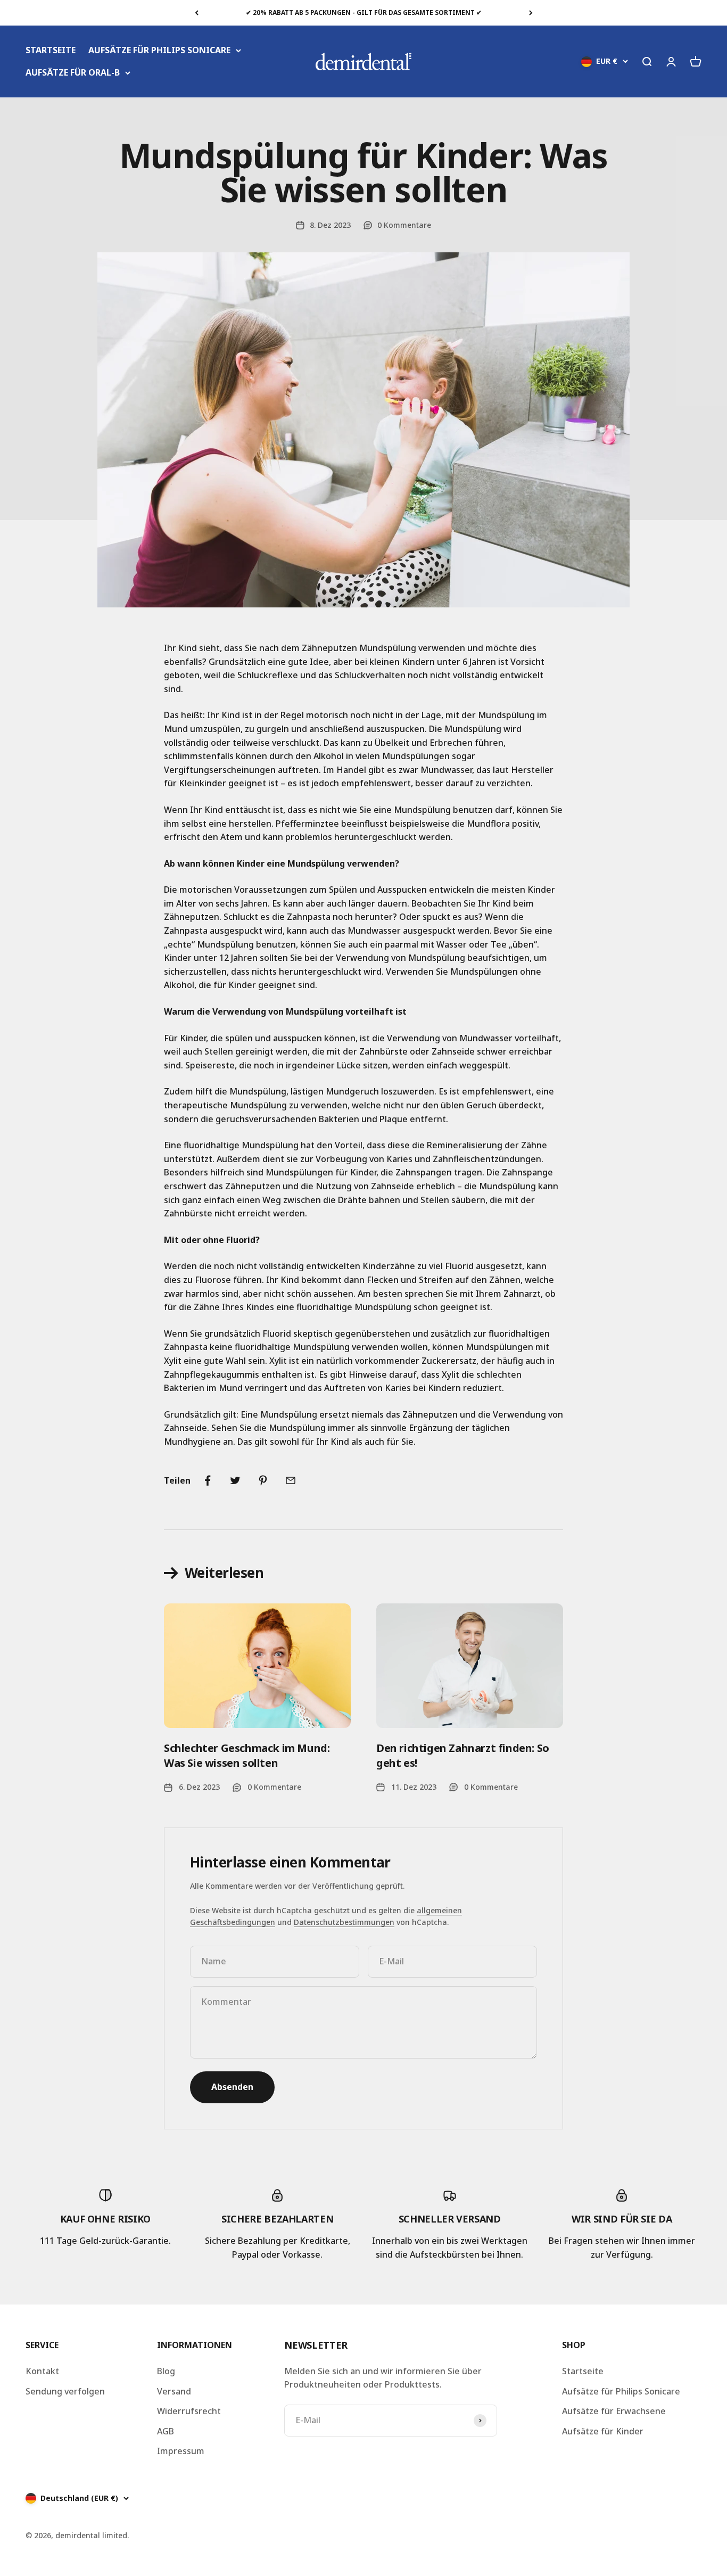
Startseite (583, 2371)
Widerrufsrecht (189, 2411)
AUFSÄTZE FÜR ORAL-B (73, 72)
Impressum (181, 2451)
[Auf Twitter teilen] (235, 1480)
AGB (166, 2431)
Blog (166, 2371)
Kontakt (42, 2371)
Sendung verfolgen (65, 2391)
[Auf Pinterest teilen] (263, 1480)
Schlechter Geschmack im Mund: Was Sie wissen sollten (247, 1755)
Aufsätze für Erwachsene (614, 2411)
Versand (174, 2391)
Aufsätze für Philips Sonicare (621, 2391)
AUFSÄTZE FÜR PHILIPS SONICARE (159, 50)
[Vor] (531, 13)
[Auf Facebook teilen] (208, 1480)
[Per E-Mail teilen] (291, 1480)
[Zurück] (197, 13)
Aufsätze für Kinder (603, 2431)
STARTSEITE (51, 50)
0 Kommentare (404, 225)
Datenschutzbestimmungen (344, 1922)
